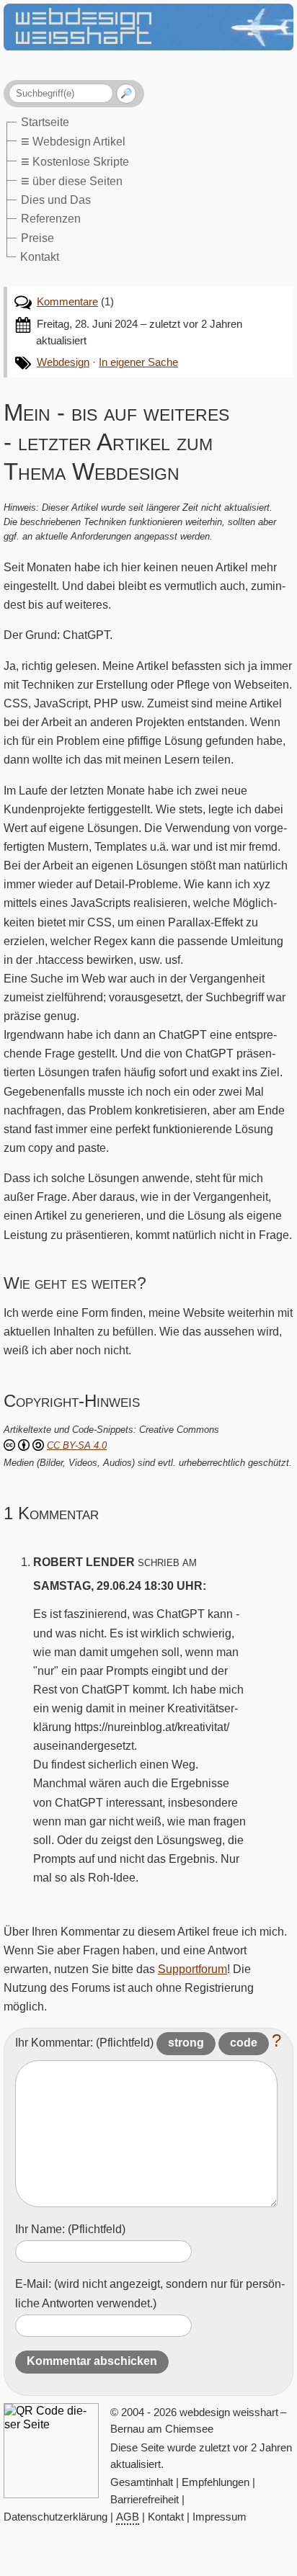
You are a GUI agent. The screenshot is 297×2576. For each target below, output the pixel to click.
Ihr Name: (70, 2229)
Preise (37, 238)
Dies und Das (56, 200)
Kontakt (40, 256)
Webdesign (63, 362)
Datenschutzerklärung (56, 2517)
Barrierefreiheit (145, 2500)
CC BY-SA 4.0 (77, 1445)
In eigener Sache (138, 362)
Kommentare (67, 302)
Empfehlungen (216, 2482)
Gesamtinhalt (142, 2482)
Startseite (45, 122)
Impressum (220, 2517)
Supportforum (192, 1969)
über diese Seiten (72, 181)
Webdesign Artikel (73, 141)
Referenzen (51, 218)
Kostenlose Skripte (75, 161)
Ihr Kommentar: (84, 2042)
